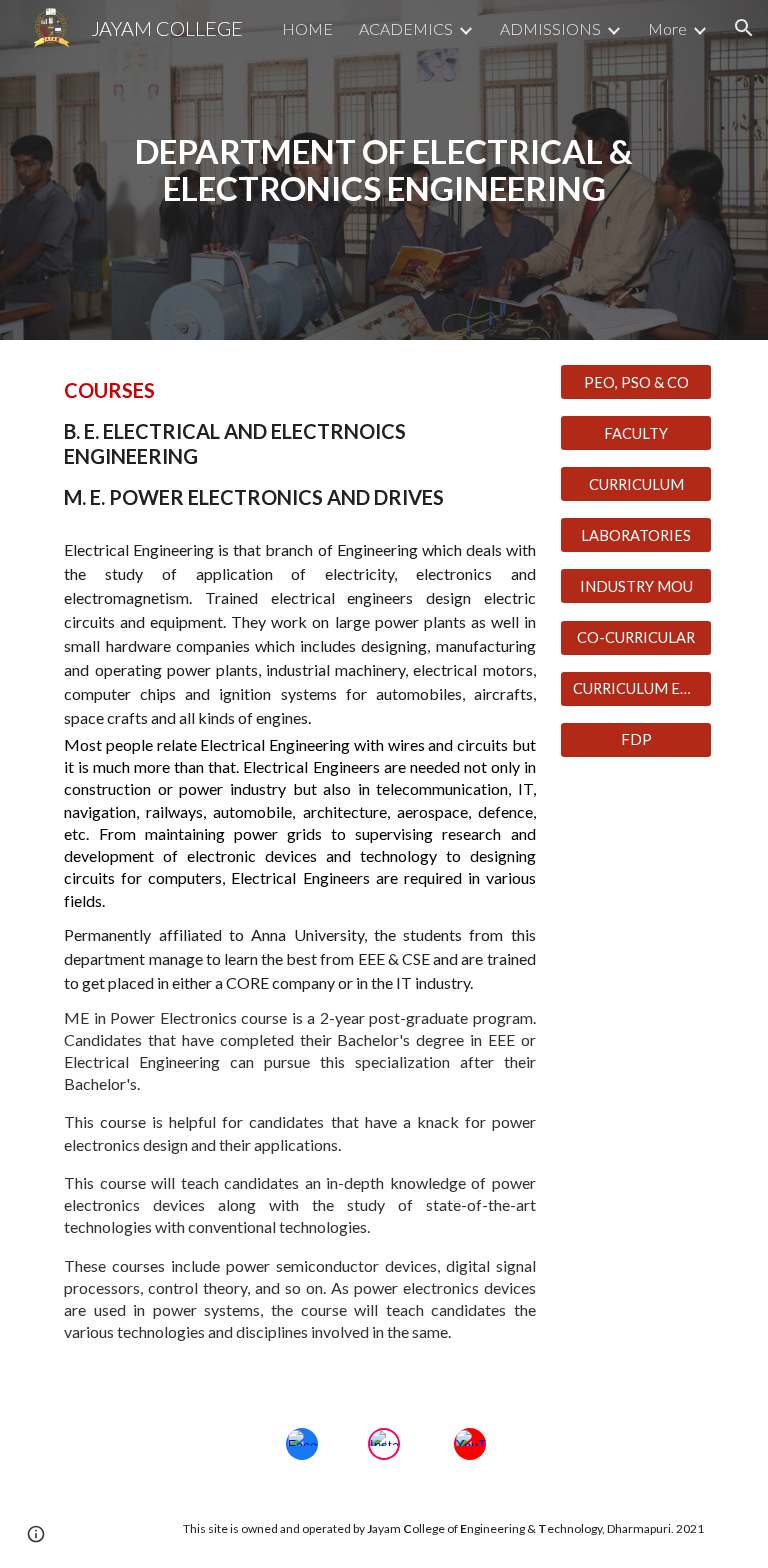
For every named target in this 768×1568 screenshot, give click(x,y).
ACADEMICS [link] (406, 28)
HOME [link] (307, 28)
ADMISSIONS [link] (550, 28)
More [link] (667, 28)
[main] (383, 169)
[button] (744, 28)
